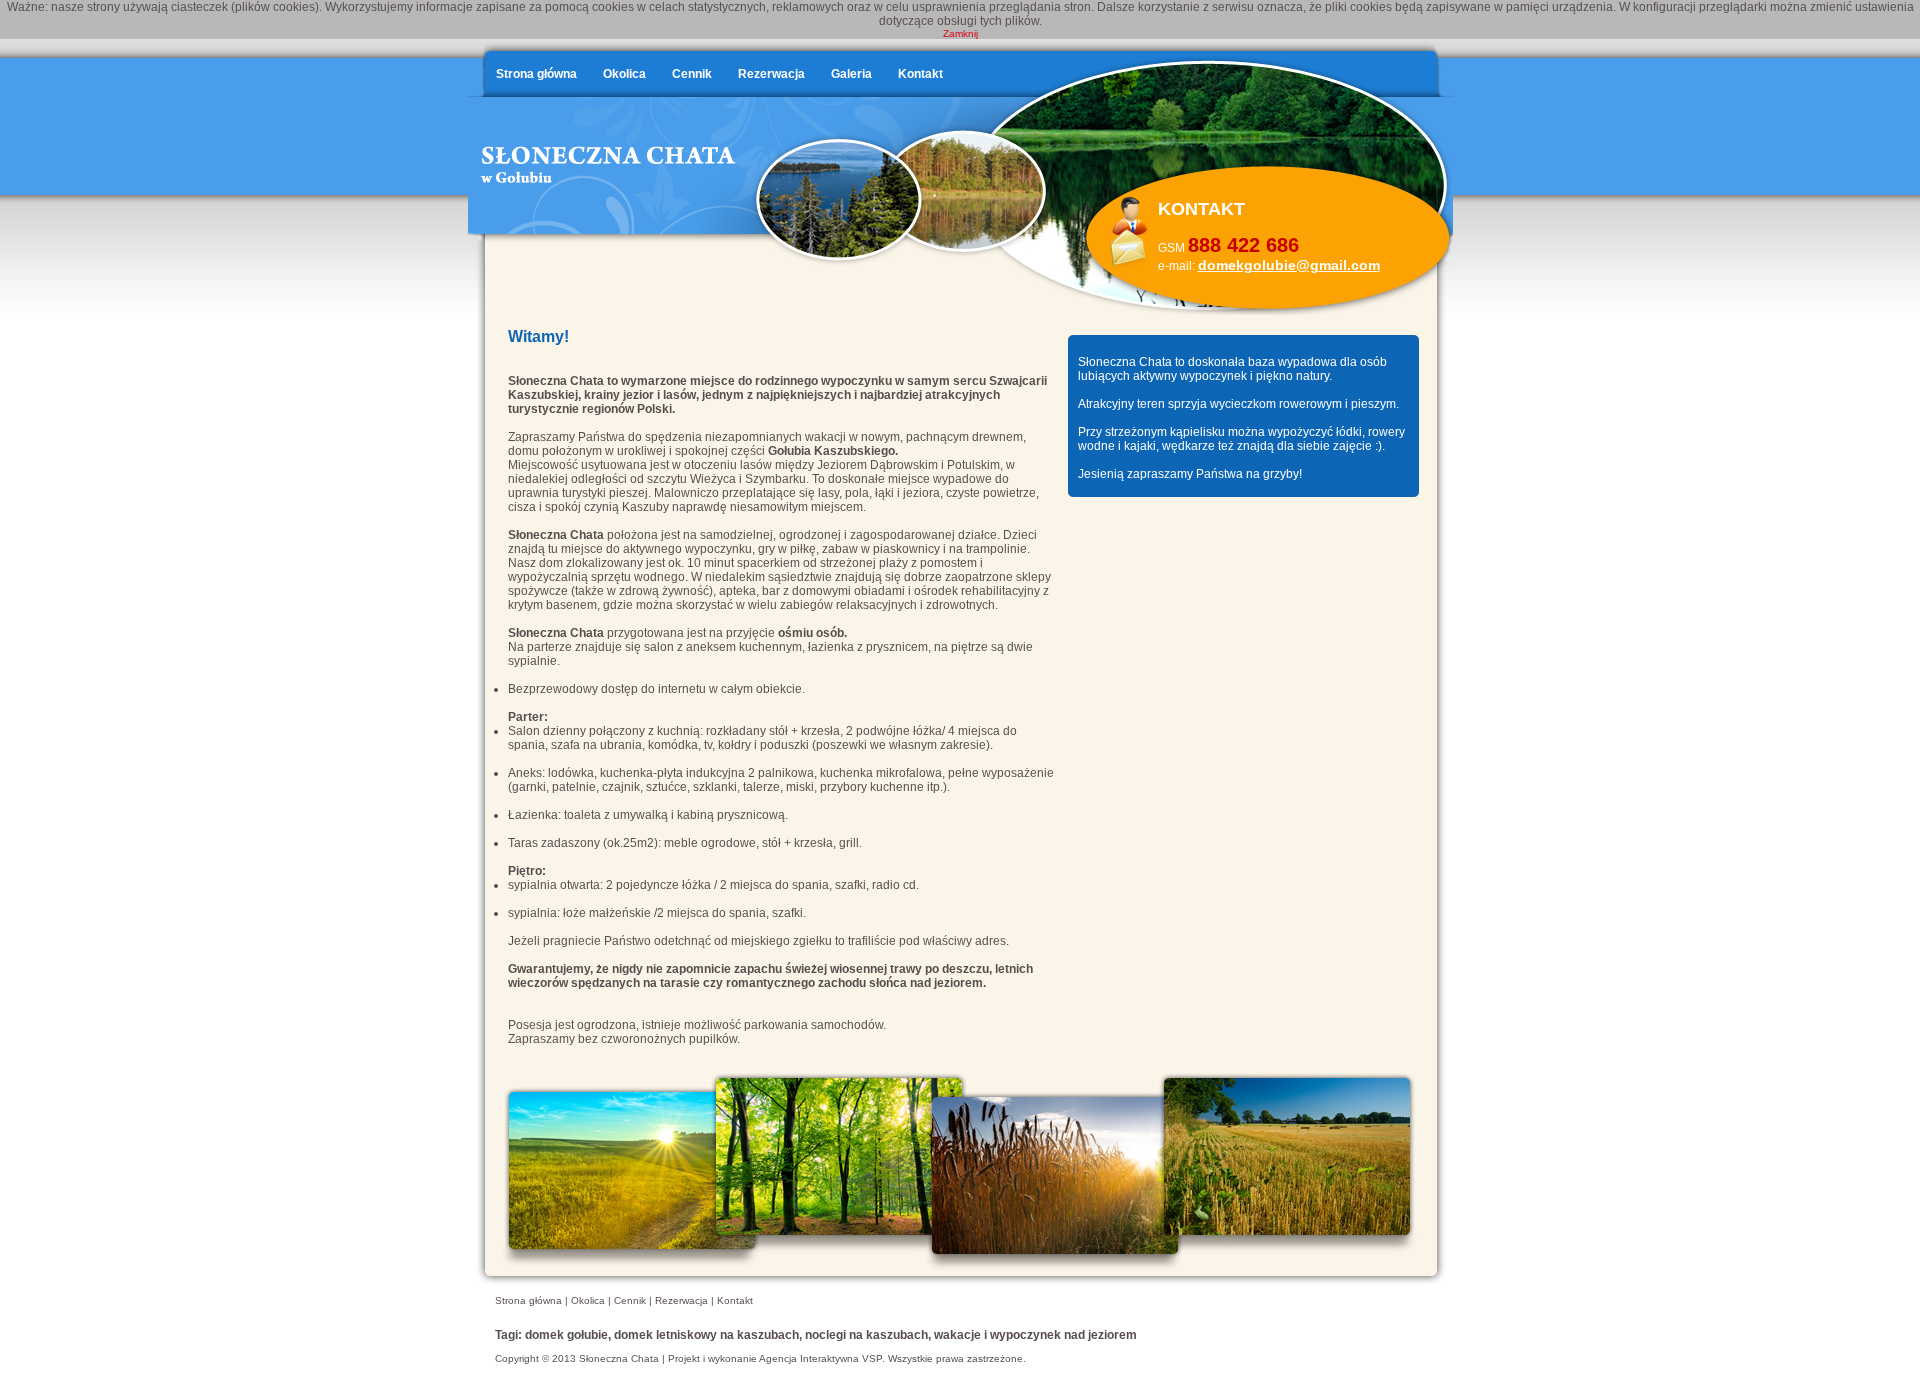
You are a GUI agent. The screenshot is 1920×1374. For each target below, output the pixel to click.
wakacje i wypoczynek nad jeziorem (1035, 1334)
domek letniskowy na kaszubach (706, 1334)
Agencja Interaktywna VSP (820, 1358)
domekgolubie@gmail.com (1289, 265)
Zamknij (960, 33)
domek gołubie (566, 1334)
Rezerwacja (771, 74)
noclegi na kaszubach (866, 1334)
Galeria (851, 74)
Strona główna (536, 74)
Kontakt (920, 74)
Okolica (624, 74)
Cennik (692, 74)
